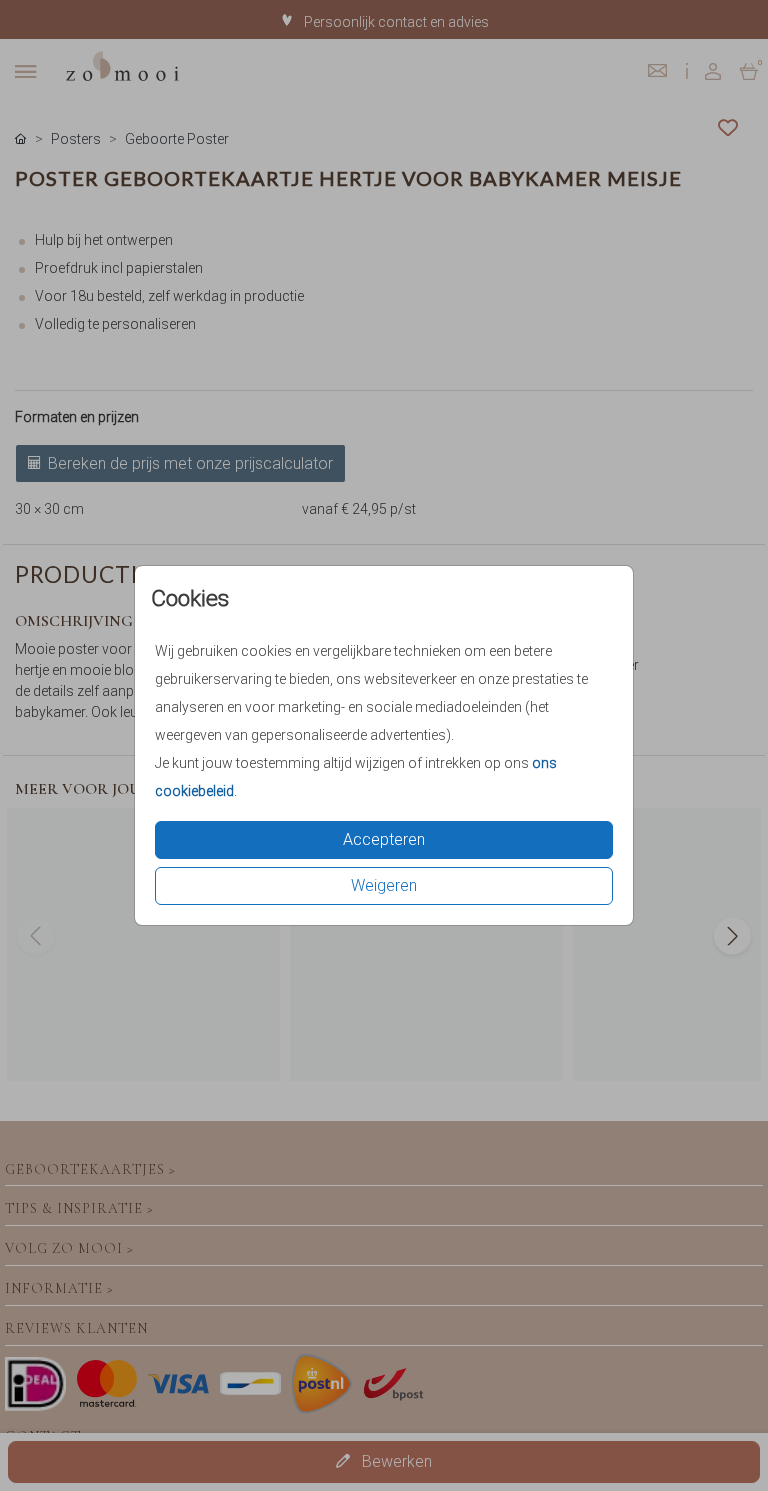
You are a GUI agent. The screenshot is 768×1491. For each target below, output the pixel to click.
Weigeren (384, 885)
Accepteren (384, 839)
